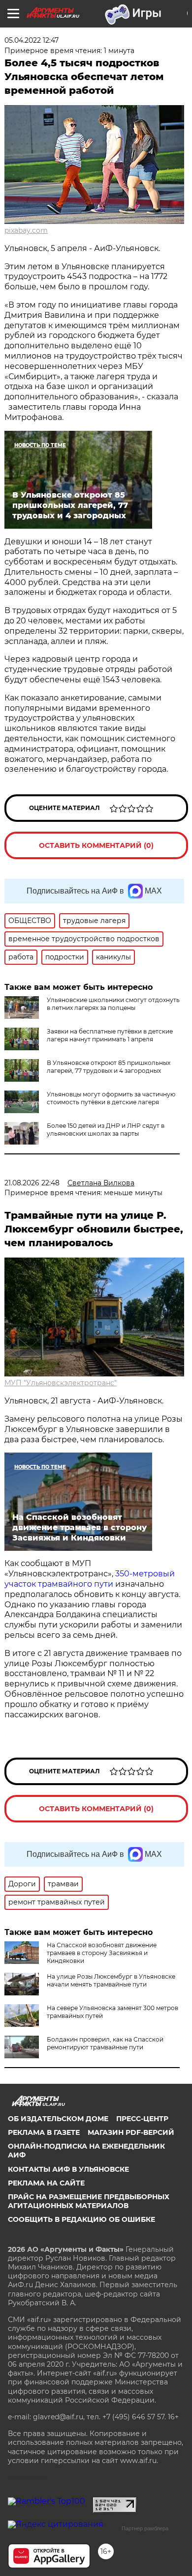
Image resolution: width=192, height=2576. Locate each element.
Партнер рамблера (145, 2528)
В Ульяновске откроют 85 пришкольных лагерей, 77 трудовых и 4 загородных (109, 1067)
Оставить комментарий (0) (96, 845)
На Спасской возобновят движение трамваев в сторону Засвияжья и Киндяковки (102, 1953)
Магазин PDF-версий (131, 2132)
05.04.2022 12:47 (32, 40)
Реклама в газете (44, 2132)
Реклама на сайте (46, 2183)
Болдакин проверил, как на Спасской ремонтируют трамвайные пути (105, 2043)
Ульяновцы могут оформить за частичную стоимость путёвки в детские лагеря (111, 1098)
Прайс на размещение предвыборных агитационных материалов (89, 2201)
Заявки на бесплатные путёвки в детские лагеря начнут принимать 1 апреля (110, 1035)
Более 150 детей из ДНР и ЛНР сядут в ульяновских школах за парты (106, 1130)
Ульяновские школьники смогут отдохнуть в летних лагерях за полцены (113, 1004)
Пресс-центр (142, 2119)
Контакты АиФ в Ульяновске (68, 2169)
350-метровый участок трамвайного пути (90, 1579)
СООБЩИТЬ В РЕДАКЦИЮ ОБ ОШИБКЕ (81, 2219)
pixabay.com (26, 230)
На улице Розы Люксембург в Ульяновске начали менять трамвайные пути (111, 1980)
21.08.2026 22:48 (32, 1183)
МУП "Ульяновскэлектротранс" (61, 1383)
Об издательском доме (58, 2119)
